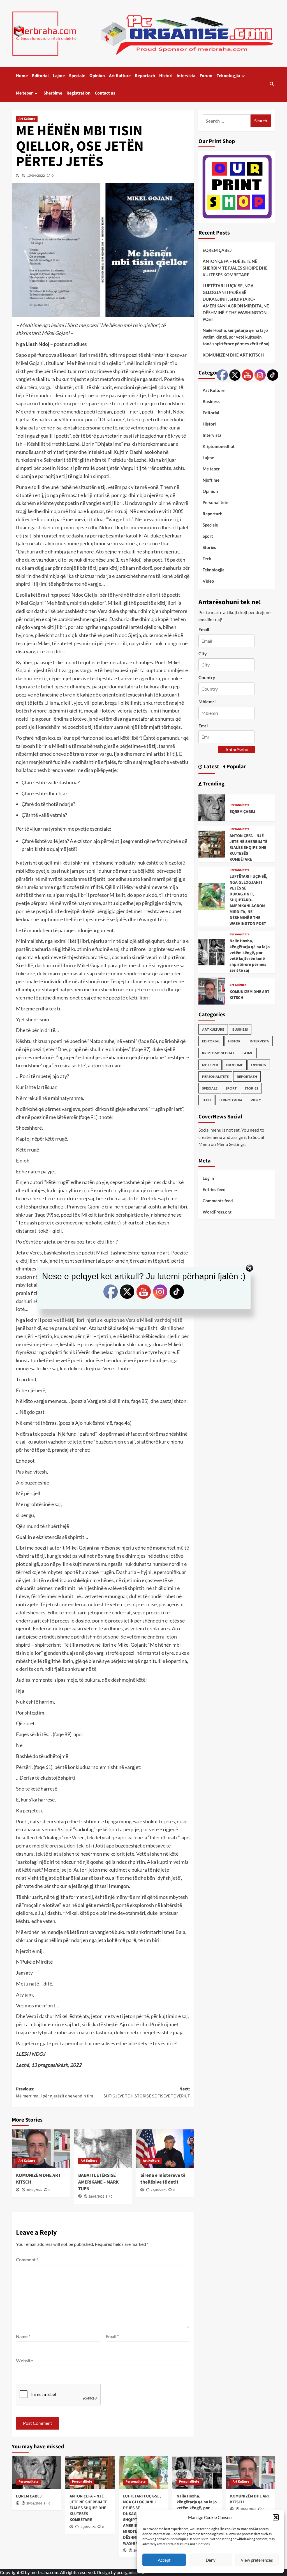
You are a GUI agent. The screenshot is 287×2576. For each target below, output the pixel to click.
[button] (276, 2517)
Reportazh (145, 76)
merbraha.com (44, 2572)
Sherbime (53, 93)
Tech (207, 559)
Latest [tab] (211, 767)
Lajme (59, 76)
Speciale (77, 76)
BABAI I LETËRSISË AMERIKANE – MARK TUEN (98, 2182)
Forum (206, 76)
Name (23, 2336)
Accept (164, 2560)
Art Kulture (120, 76)
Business (211, 401)
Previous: (55, 2093)
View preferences (257, 2560)
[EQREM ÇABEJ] (212, 807)
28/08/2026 (96, 2197)
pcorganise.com (132, 2572)
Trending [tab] (213, 784)
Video (208, 581)
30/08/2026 (34, 2190)
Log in (208, 1178)
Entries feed (214, 1189)
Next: (147, 2093)
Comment (27, 2259)
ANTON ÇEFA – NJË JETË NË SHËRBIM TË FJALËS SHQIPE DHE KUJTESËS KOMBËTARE (235, 268)
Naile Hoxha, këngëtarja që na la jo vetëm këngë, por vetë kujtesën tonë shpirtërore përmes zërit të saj (236, 337)
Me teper (24, 93)
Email (112, 2336)
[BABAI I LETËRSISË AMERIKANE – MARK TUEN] (103, 2149)
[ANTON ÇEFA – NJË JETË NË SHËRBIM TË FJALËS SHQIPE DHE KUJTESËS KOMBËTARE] (212, 843)
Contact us (105, 93)
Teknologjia (228, 76)
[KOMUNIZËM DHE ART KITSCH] (41, 2149)
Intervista (186, 76)
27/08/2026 (159, 2190)
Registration (78, 93)
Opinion (97, 76)
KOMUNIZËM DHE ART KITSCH (38, 2179)
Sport (208, 536)
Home (22, 76)
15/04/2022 (36, 175)
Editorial (40, 76)
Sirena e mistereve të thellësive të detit (163, 2179)
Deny (211, 2560)
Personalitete (215, 1076)
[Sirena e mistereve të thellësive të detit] (165, 2149)
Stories (209, 547)
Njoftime (211, 480)
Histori (166, 76)
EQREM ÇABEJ (217, 250)
